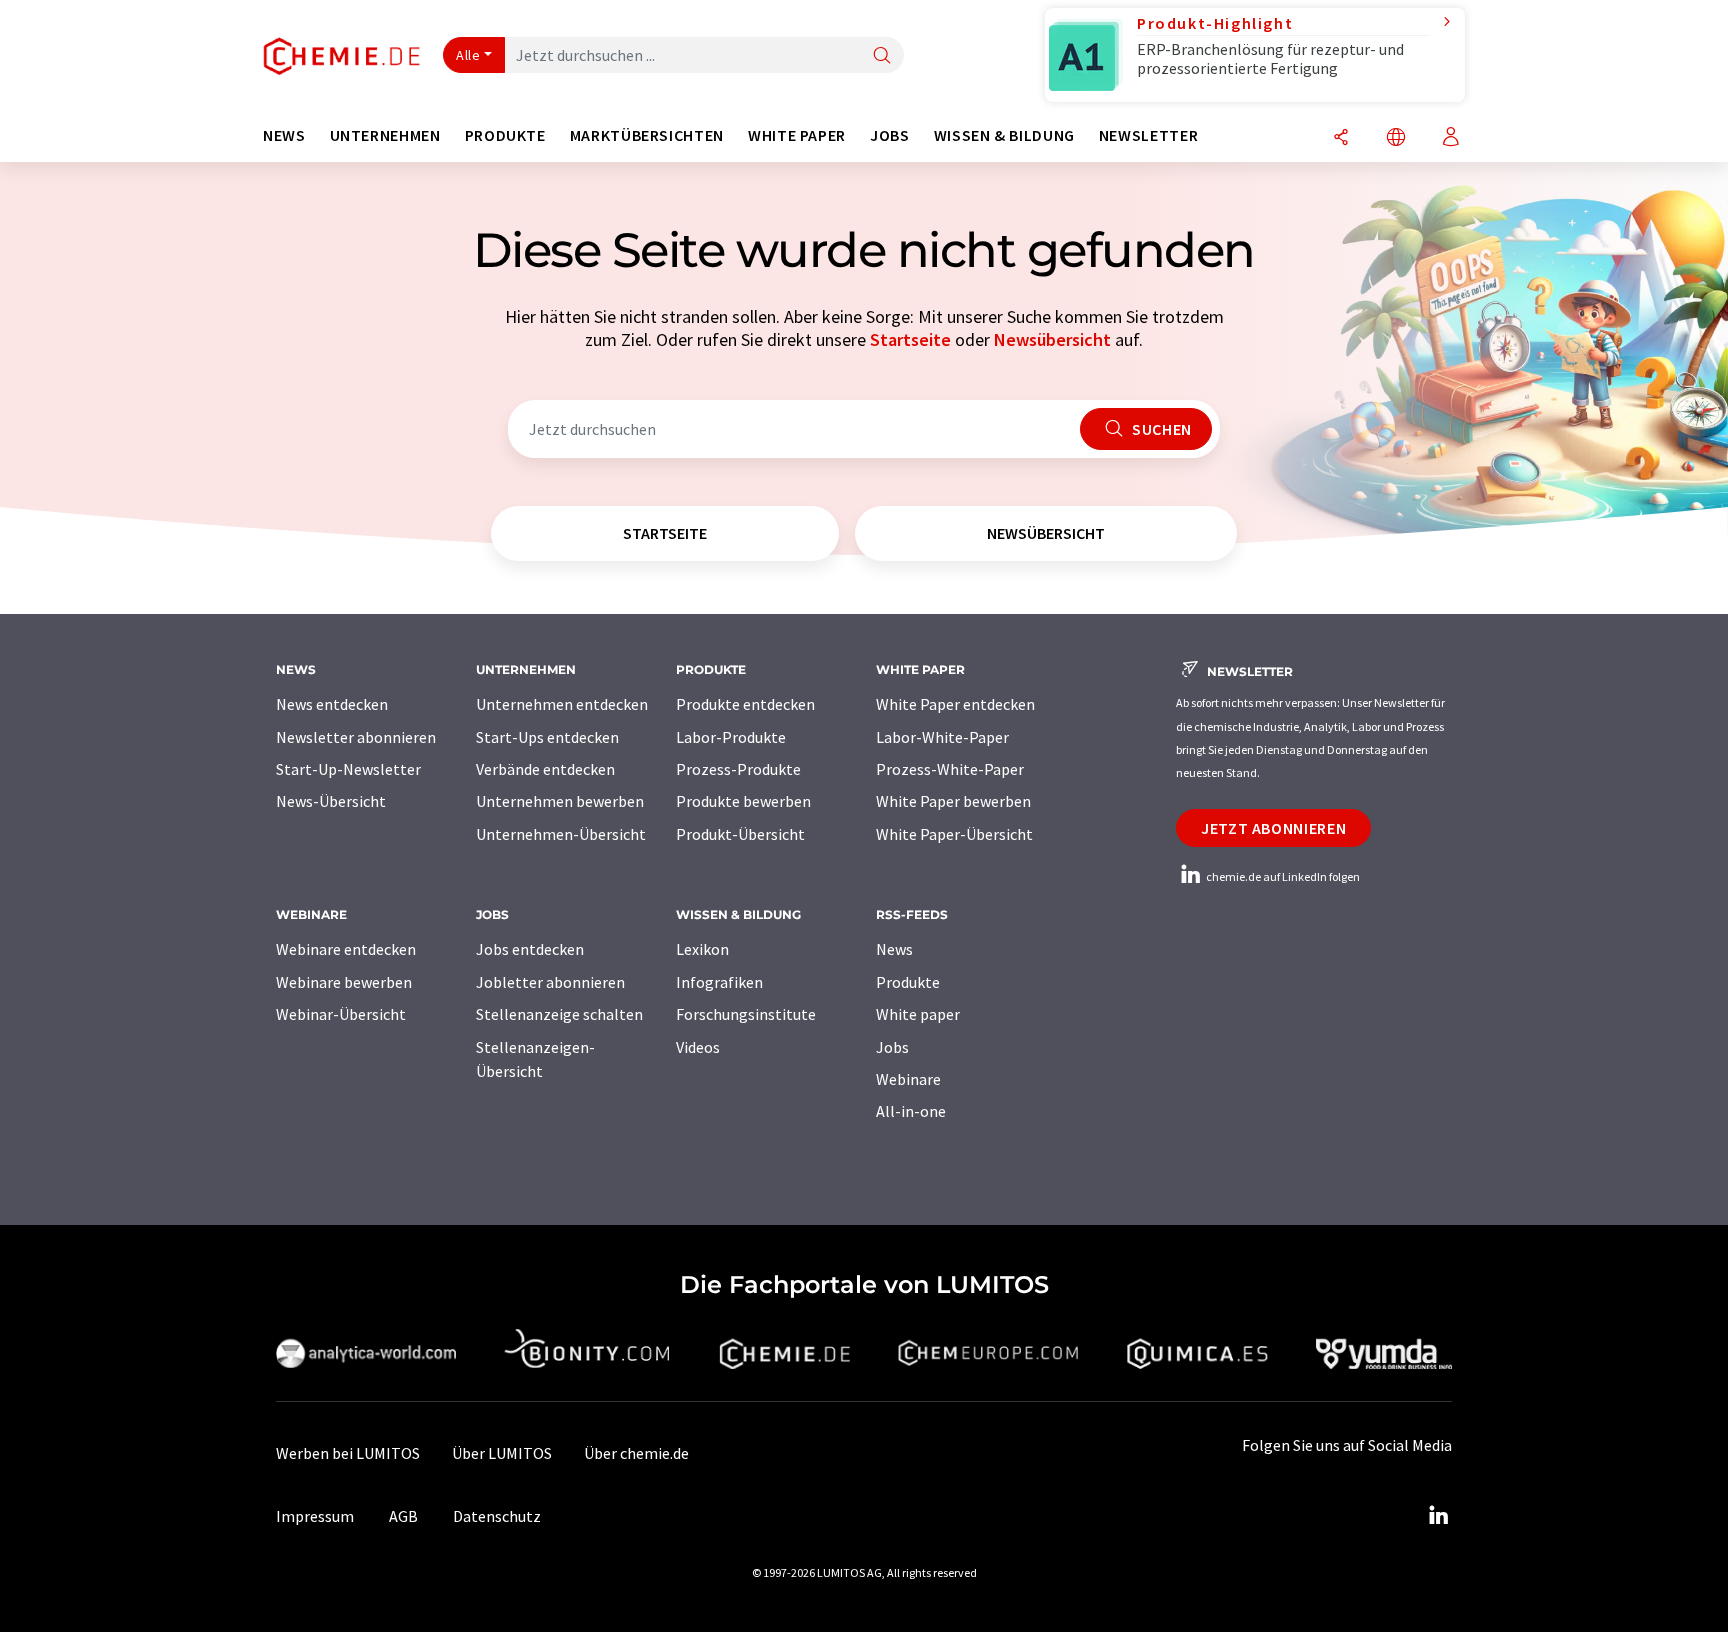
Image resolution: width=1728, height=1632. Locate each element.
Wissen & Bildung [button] (1004, 135)
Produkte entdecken (745, 704)
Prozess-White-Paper (950, 769)
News (894, 949)
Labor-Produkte (731, 737)
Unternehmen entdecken (562, 704)
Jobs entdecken (530, 949)
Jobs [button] (890, 135)
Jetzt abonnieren (1273, 828)
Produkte (908, 982)
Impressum (315, 1516)
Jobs (892, 1047)
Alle (468, 55)
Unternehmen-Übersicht (561, 834)
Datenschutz (497, 1516)
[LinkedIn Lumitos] (1438, 1516)
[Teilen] (1341, 138)
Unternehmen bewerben (560, 801)
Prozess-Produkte (738, 769)
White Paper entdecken (955, 704)
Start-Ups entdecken (547, 737)
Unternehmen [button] (385, 135)
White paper (918, 1014)
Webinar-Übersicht (341, 1014)
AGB (403, 1516)
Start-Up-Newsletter (348, 769)
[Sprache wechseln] (1396, 138)
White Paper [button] (797, 135)
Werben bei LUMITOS (348, 1453)
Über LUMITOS (502, 1453)
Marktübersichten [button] (647, 135)
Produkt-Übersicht (740, 834)
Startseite (910, 339)
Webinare (908, 1079)
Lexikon (702, 949)
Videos (698, 1047)
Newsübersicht (1052, 339)
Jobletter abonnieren (550, 982)
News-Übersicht (331, 801)
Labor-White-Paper (942, 737)
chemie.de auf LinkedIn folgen (1282, 876)
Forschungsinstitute (746, 1014)
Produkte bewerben (743, 801)
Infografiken (719, 982)
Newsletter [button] (1148, 135)
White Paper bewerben (953, 801)
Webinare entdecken (346, 949)
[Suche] (882, 56)
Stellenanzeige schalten (559, 1014)
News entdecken (332, 704)
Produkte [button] (505, 135)
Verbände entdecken (545, 769)
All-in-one (911, 1111)
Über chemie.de (636, 1453)
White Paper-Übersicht (954, 834)
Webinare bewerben (344, 982)
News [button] (284, 135)
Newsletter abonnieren (356, 737)
